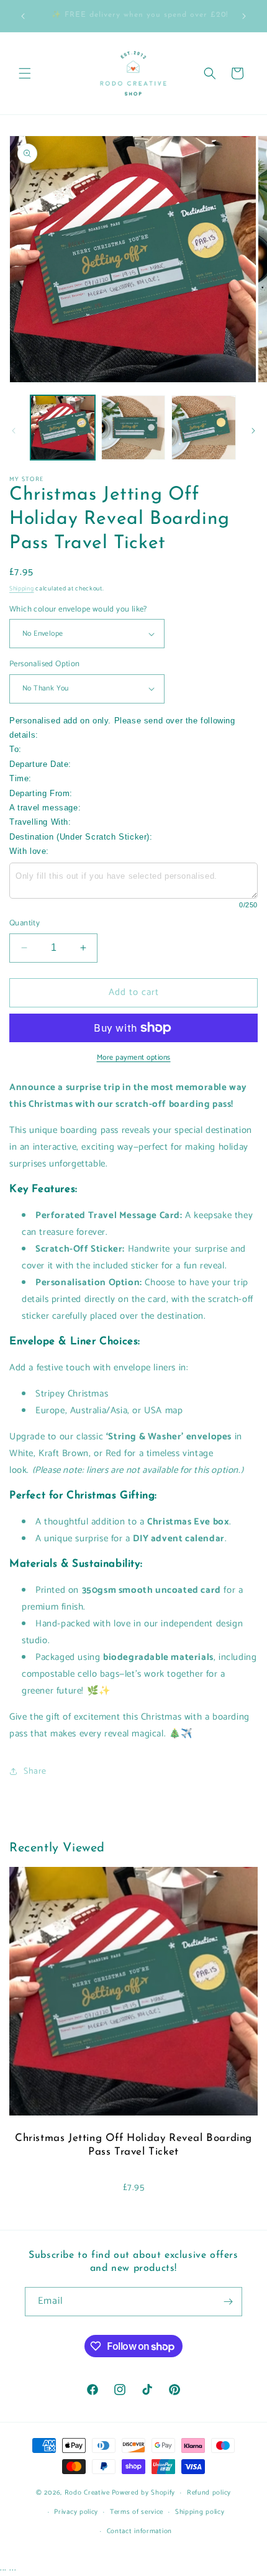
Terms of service (137, 2512)
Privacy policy (76, 2512)
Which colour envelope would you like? (78, 610)
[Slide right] (253, 431)
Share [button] (35, 1772)
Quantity (25, 924)
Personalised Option (45, 664)
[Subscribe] (228, 2302)
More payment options (134, 1058)
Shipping (22, 589)
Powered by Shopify (144, 2493)
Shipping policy (200, 2512)
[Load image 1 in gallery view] (63, 428)
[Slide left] (14, 431)
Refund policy (209, 2493)
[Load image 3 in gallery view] (204, 428)
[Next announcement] (244, 16)
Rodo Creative (87, 2493)
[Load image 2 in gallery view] (133, 428)
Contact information (139, 2531)
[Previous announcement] (23, 16)
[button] (25, 73)
